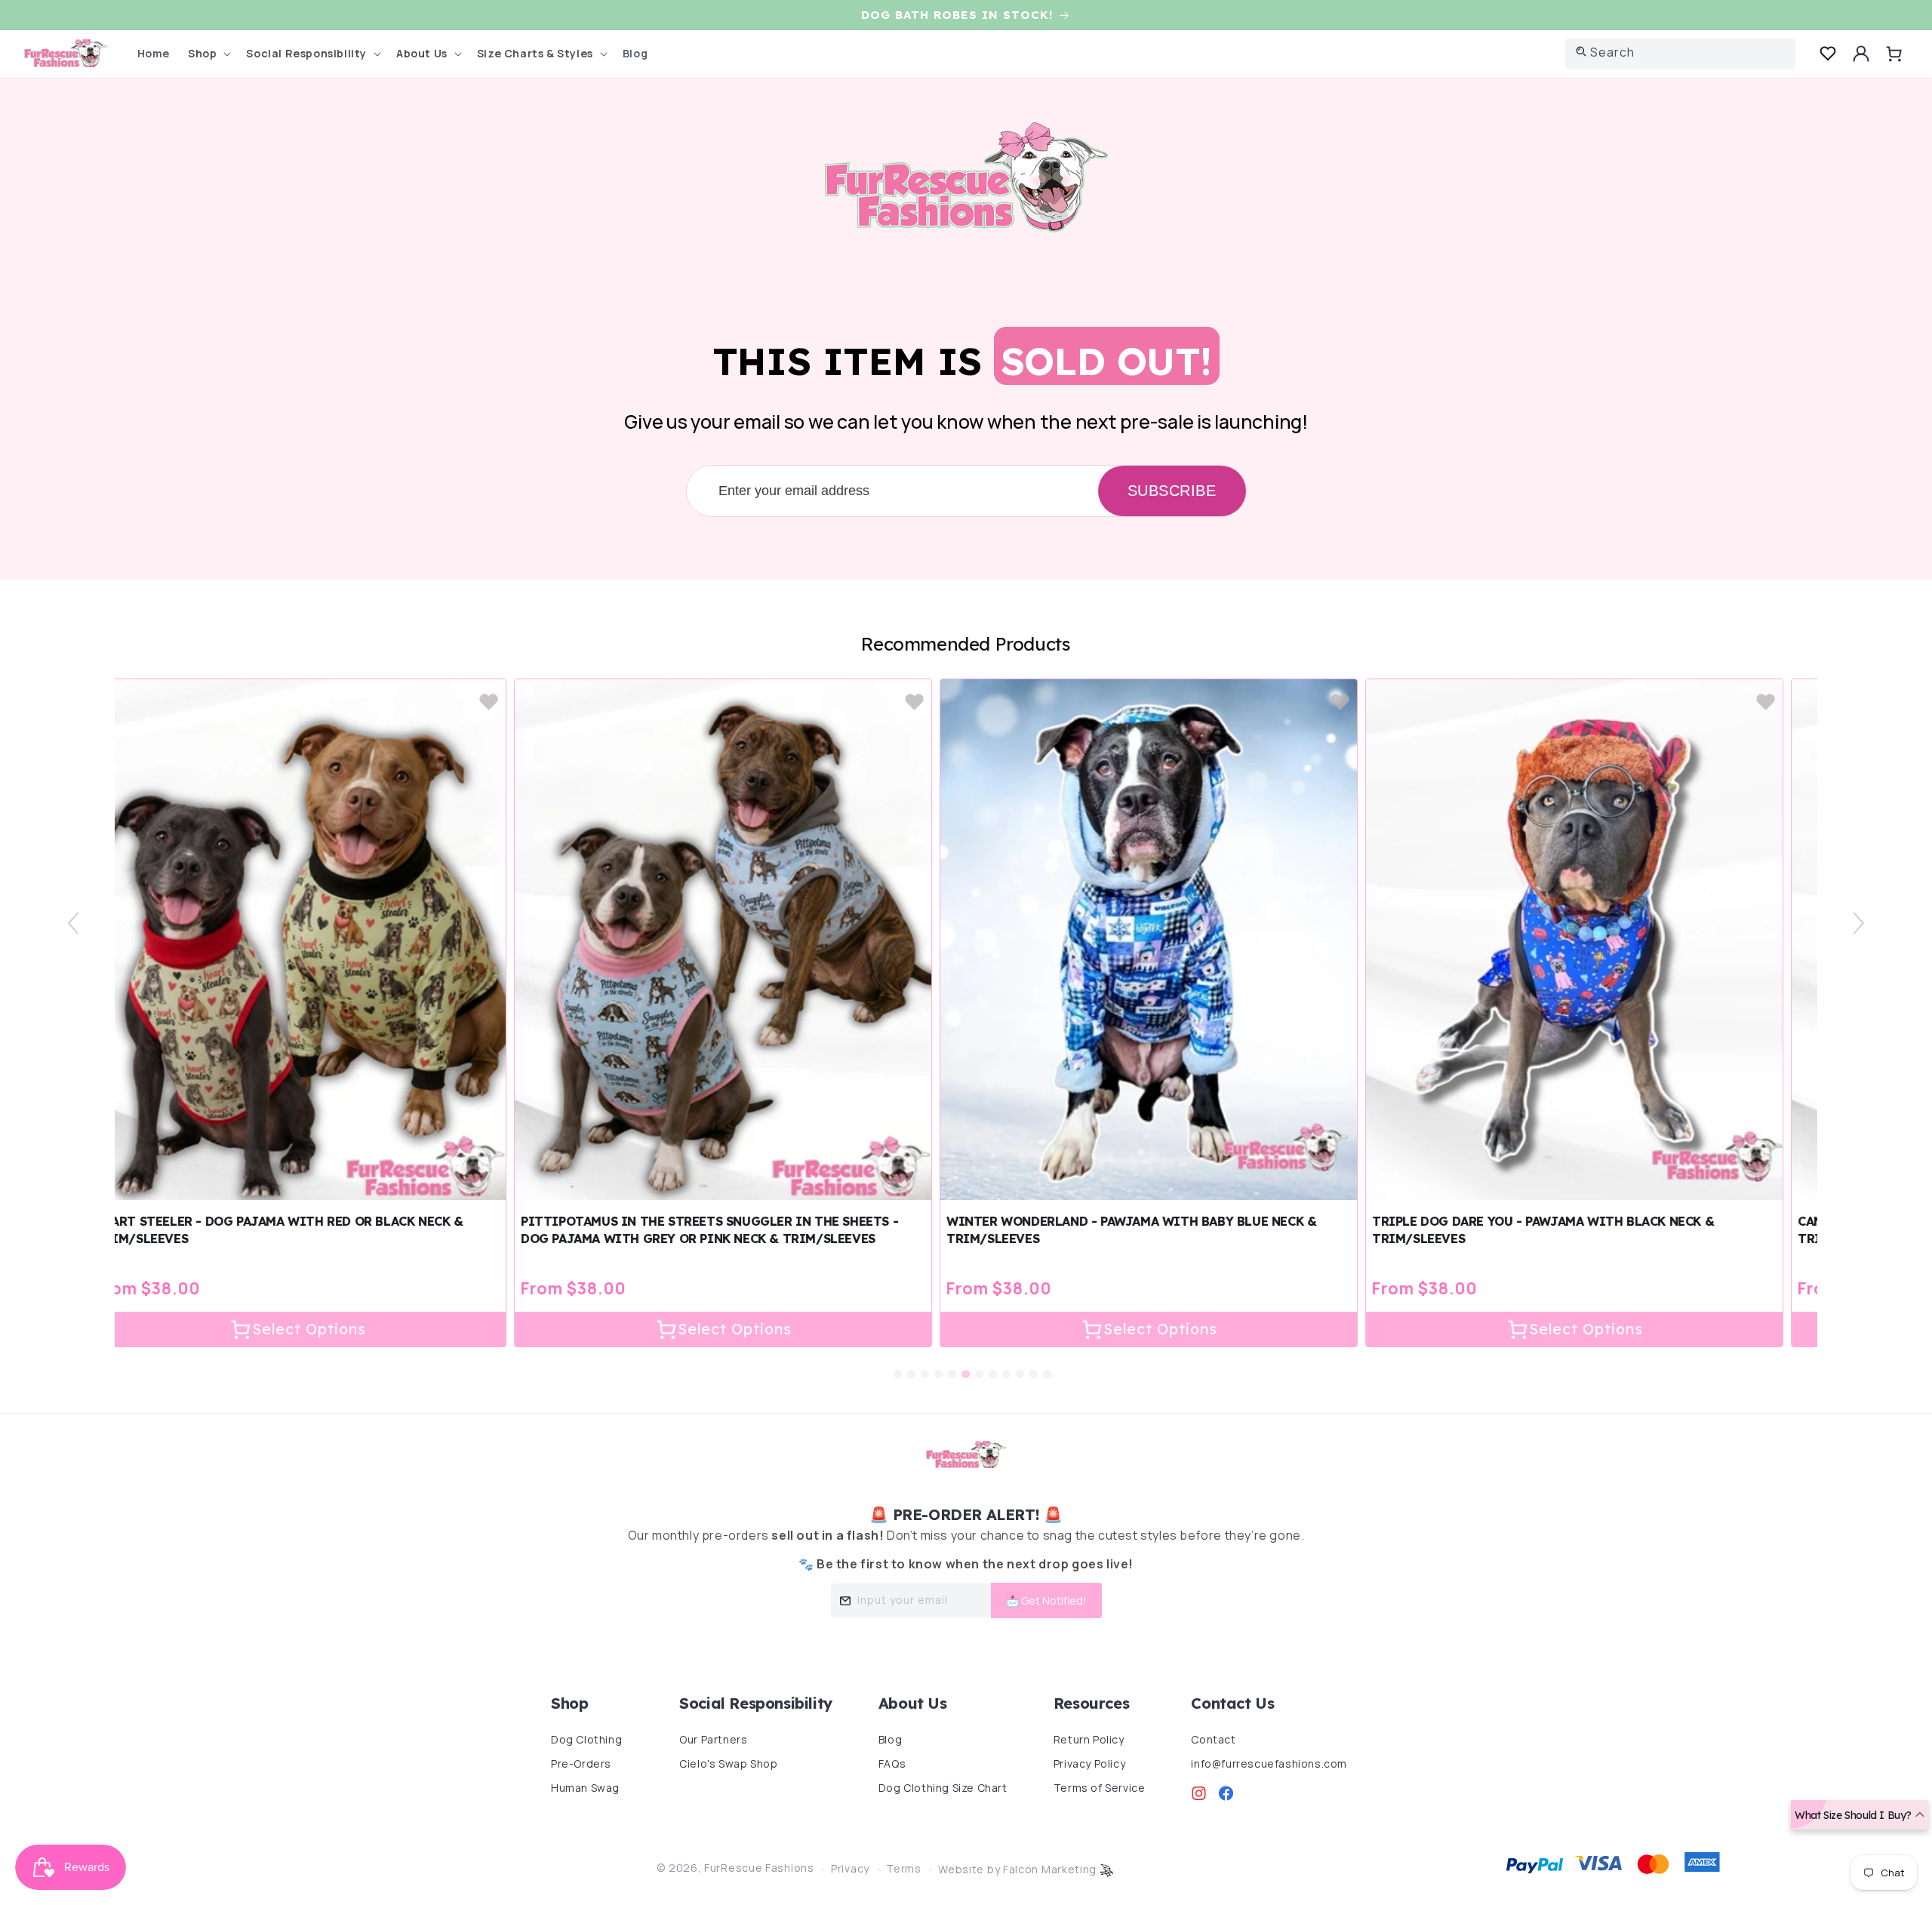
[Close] (1177, 90)
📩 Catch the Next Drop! (1070, 403)
